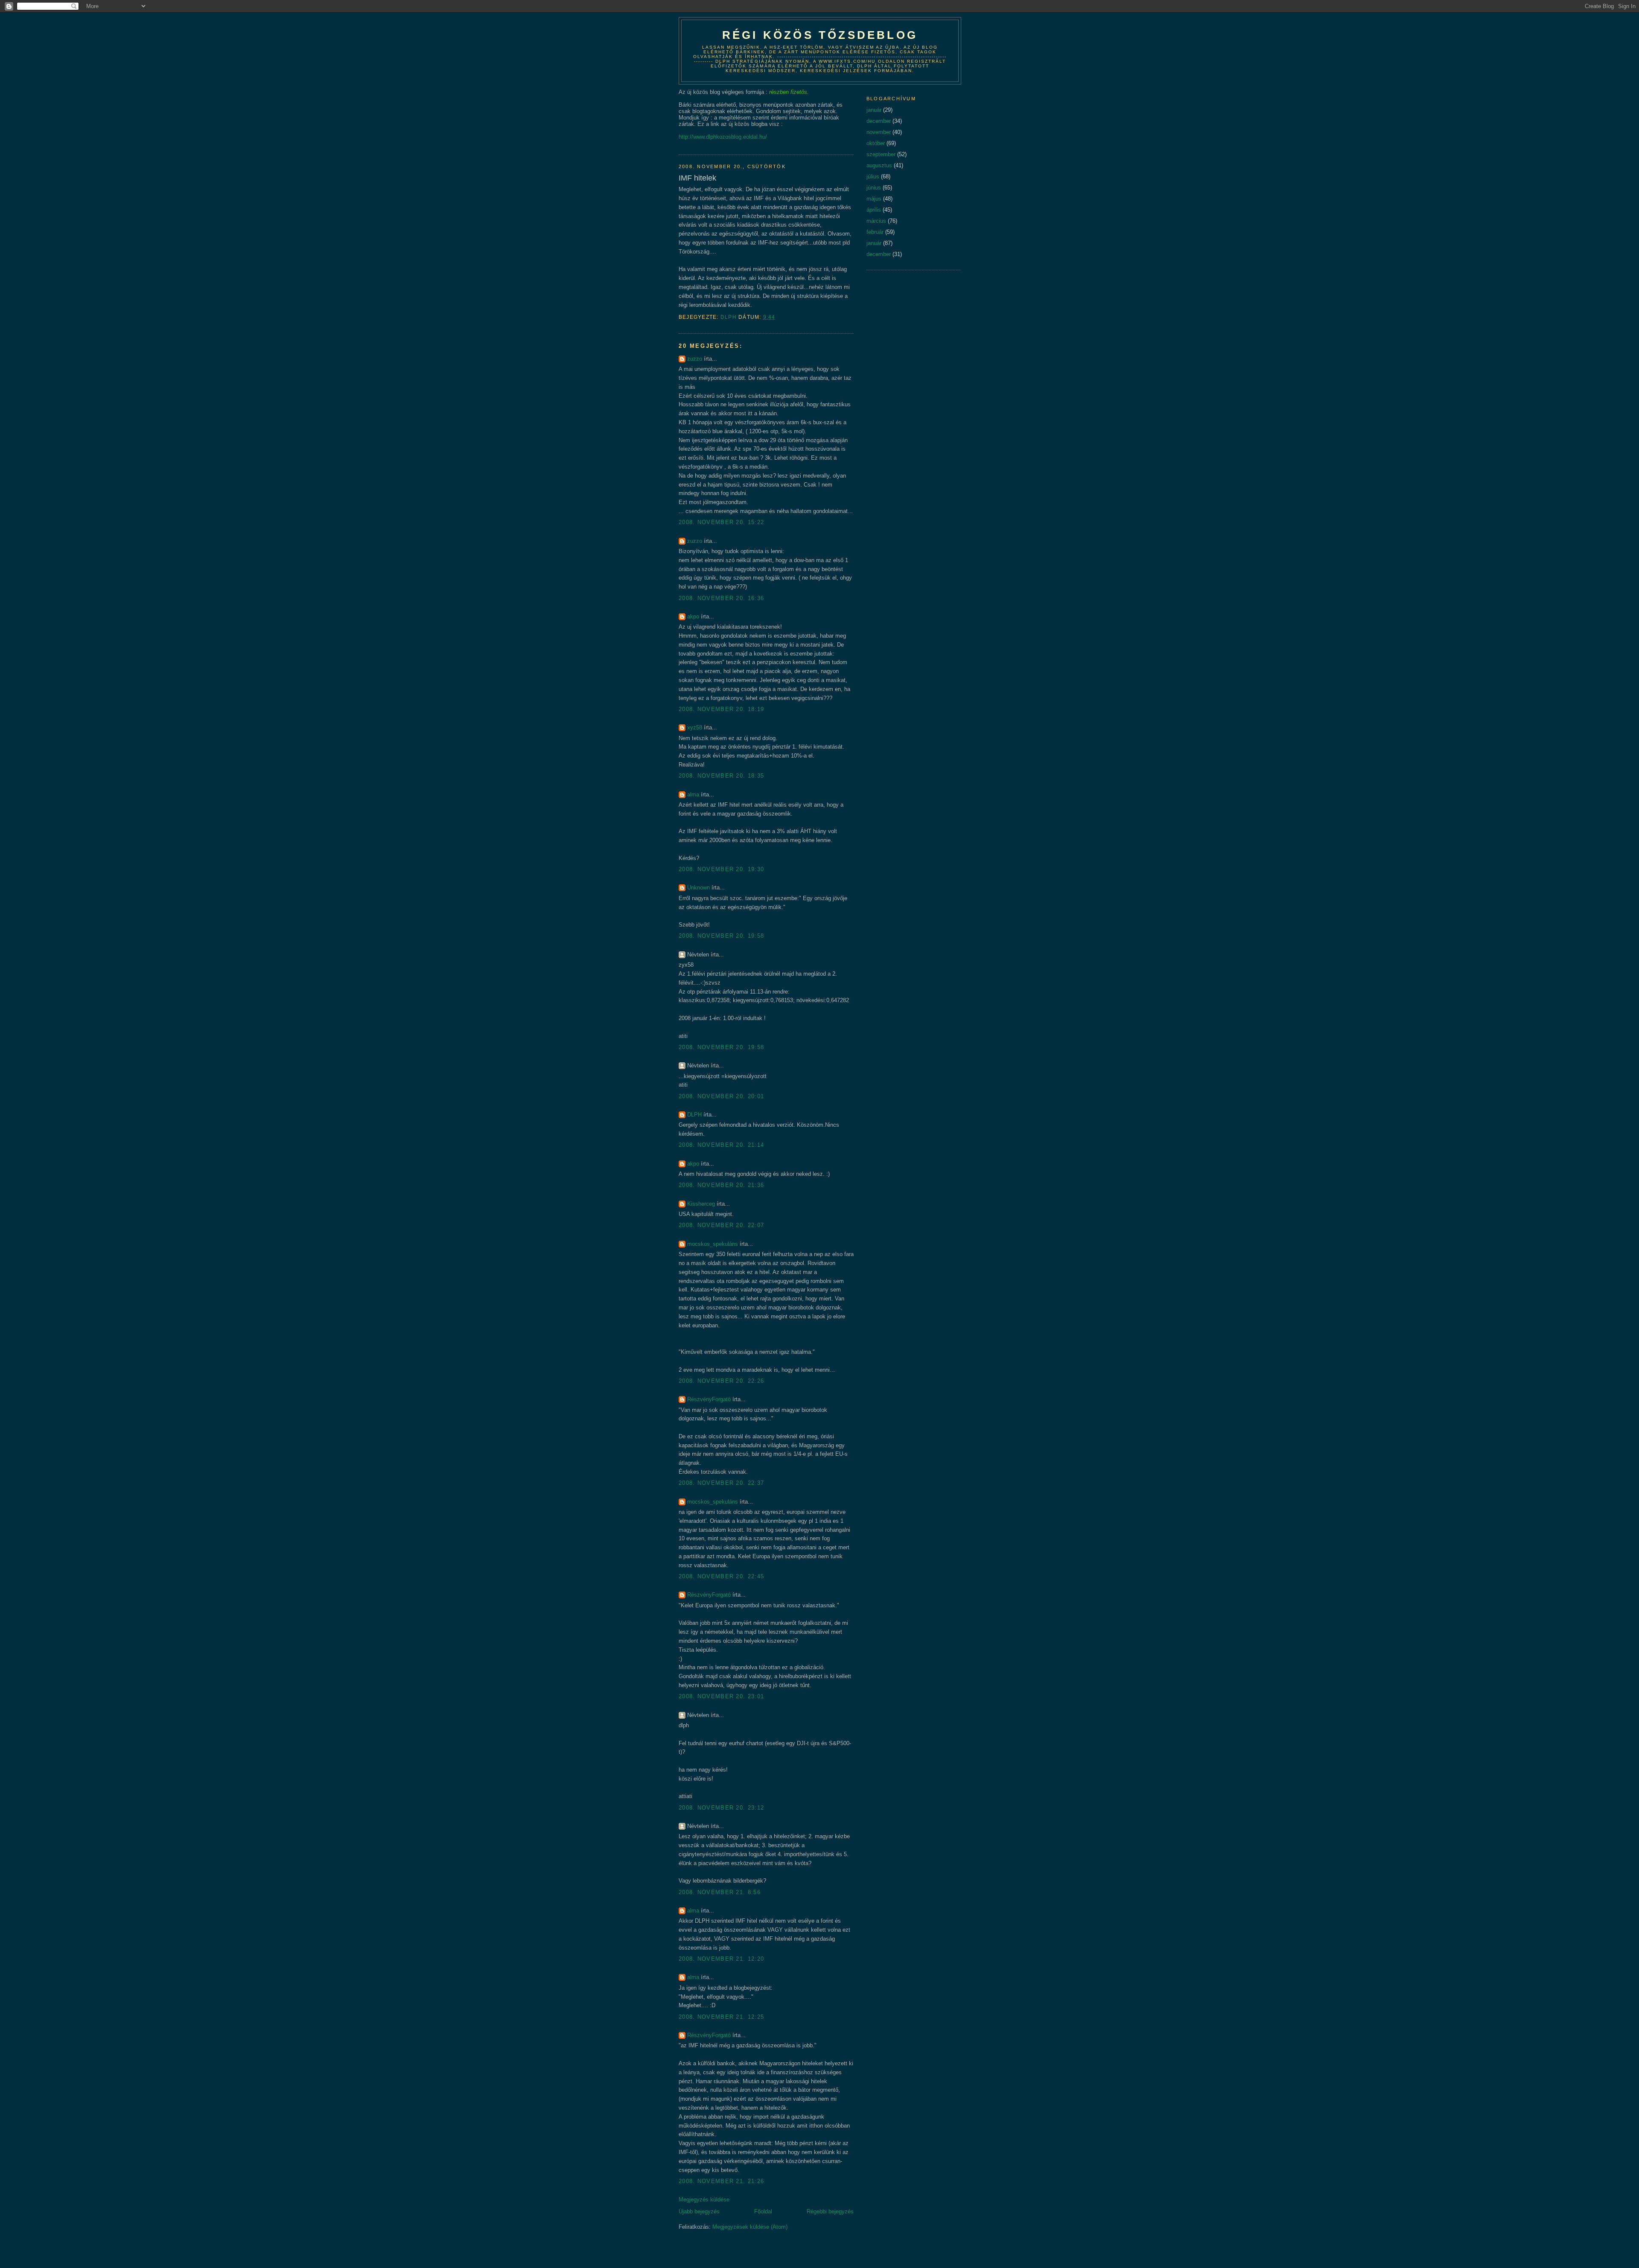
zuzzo (695, 359)
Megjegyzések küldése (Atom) (750, 2227)
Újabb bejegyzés (699, 2211)
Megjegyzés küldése (704, 2199)
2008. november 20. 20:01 (721, 1096)
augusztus (879, 165)
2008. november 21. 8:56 (720, 1892)
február (875, 232)
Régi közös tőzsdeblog (820, 35)
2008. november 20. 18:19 (721, 709)
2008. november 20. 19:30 (721, 869)
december (879, 121)
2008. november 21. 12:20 (721, 1959)
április (874, 210)
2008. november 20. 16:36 (721, 598)
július (873, 176)
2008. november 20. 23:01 (721, 1696)
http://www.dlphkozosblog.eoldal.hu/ (723, 137)
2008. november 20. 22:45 (721, 1576)
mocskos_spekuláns (713, 1244)
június (874, 188)
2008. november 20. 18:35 (721, 776)
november (879, 132)
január (874, 110)
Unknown (698, 888)
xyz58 (695, 727)
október (876, 143)
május (874, 199)
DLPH (694, 1115)
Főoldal (763, 2211)
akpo (693, 617)
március (876, 221)
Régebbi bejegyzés (830, 2211)
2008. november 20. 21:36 (721, 1185)
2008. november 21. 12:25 (721, 2017)
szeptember (881, 154)
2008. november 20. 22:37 (721, 1483)
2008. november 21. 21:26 (721, 2181)
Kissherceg (701, 1204)
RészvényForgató (709, 1399)
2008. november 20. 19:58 (721, 936)
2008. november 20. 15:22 (721, 522)
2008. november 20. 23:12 (721, 1808)
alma (693, 794)
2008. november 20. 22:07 (721, 1225)
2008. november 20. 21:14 (721, 1145)
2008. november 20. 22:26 (721, 1381)
